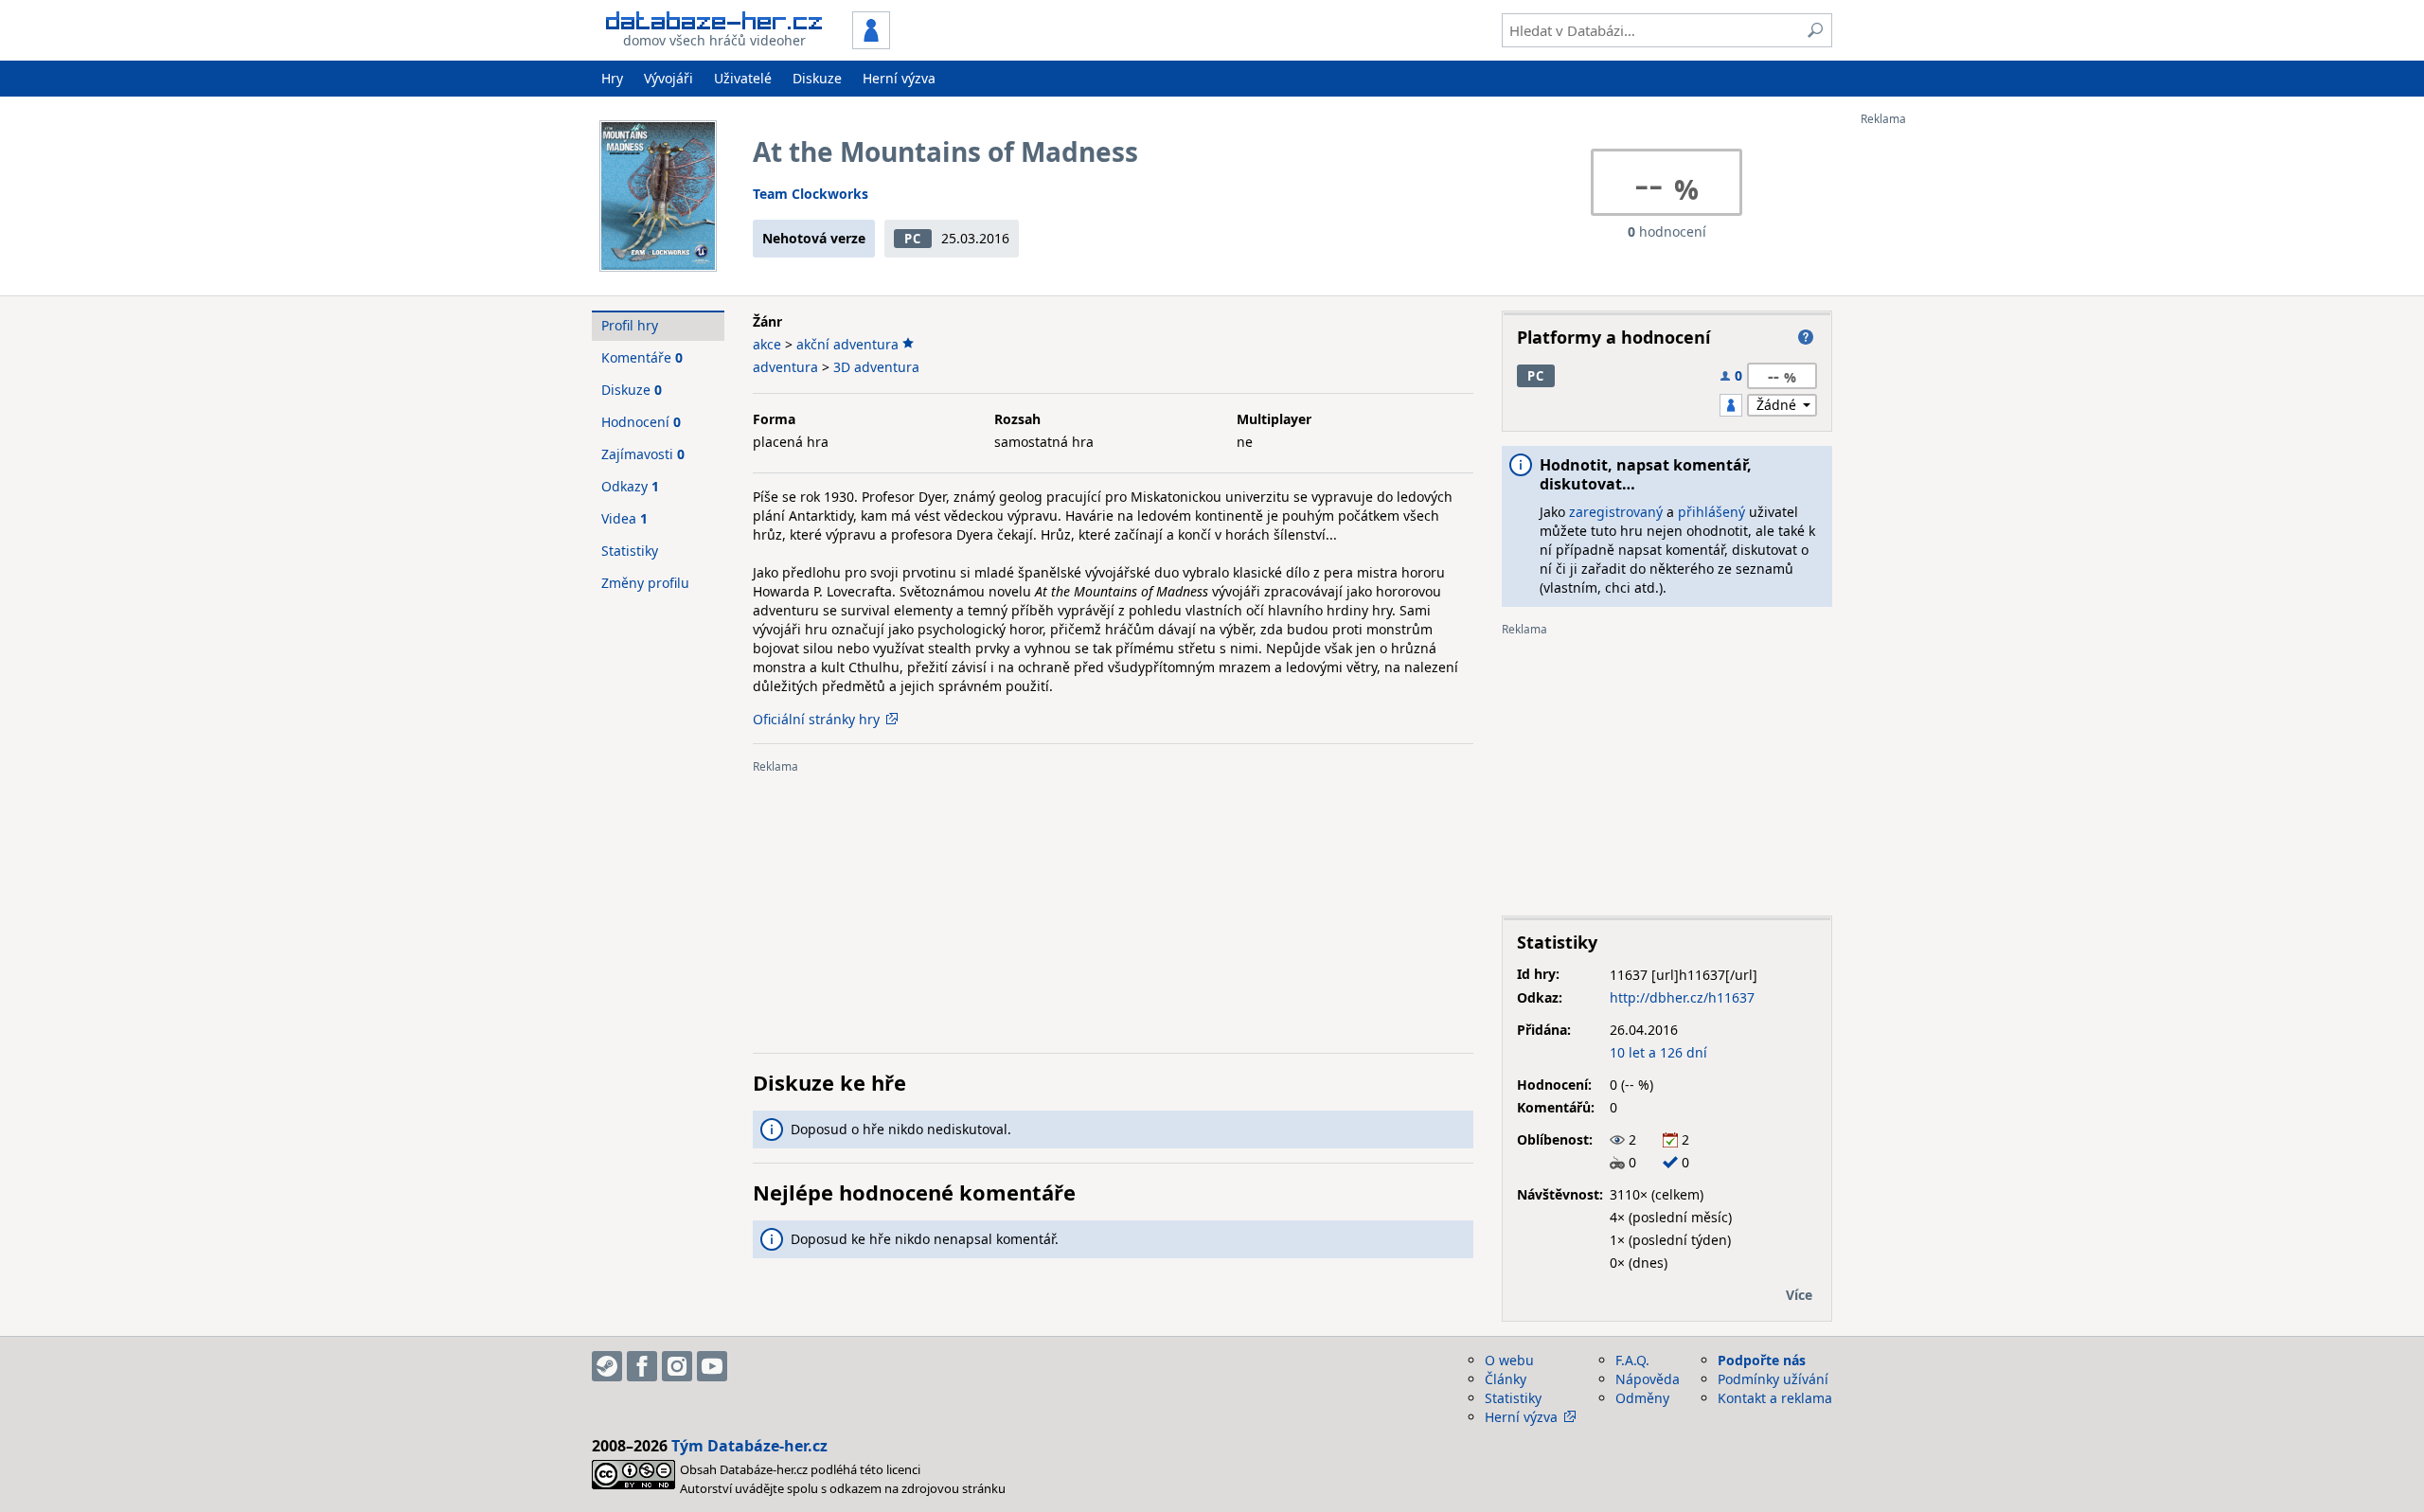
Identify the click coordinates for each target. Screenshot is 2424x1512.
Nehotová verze (814, 238)
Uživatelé (743, 78)
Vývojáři (668, 78)
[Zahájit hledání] (1815, 30)
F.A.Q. (1632, 1360)
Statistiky (630, 551)
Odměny (1642, 1398)
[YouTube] (712, 1366)
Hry (612, 78)
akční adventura (847, 344)
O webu (1509, 1360)
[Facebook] (642, 1366)
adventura (785, 367)
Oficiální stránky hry (816, 719)
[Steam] (607, 1366)
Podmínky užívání (1773, 1379)
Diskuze (817, 78)
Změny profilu (645, 583)
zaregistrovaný (1616, 512)
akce (767, 344)
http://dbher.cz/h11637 (1682, 997)
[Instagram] (677, 1366)
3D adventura (876, 367)
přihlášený (1711, 512)
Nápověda (1648, 1379)
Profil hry (630, 325)
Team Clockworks (811, 194)
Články (1506, 1379)
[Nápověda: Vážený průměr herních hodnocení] (1806, 337)
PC (912, 239)
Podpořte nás (1762, 1360)
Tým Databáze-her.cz (749, 1446)
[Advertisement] (1936, 410)
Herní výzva (899, 78)
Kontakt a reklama (1775, 1398)
